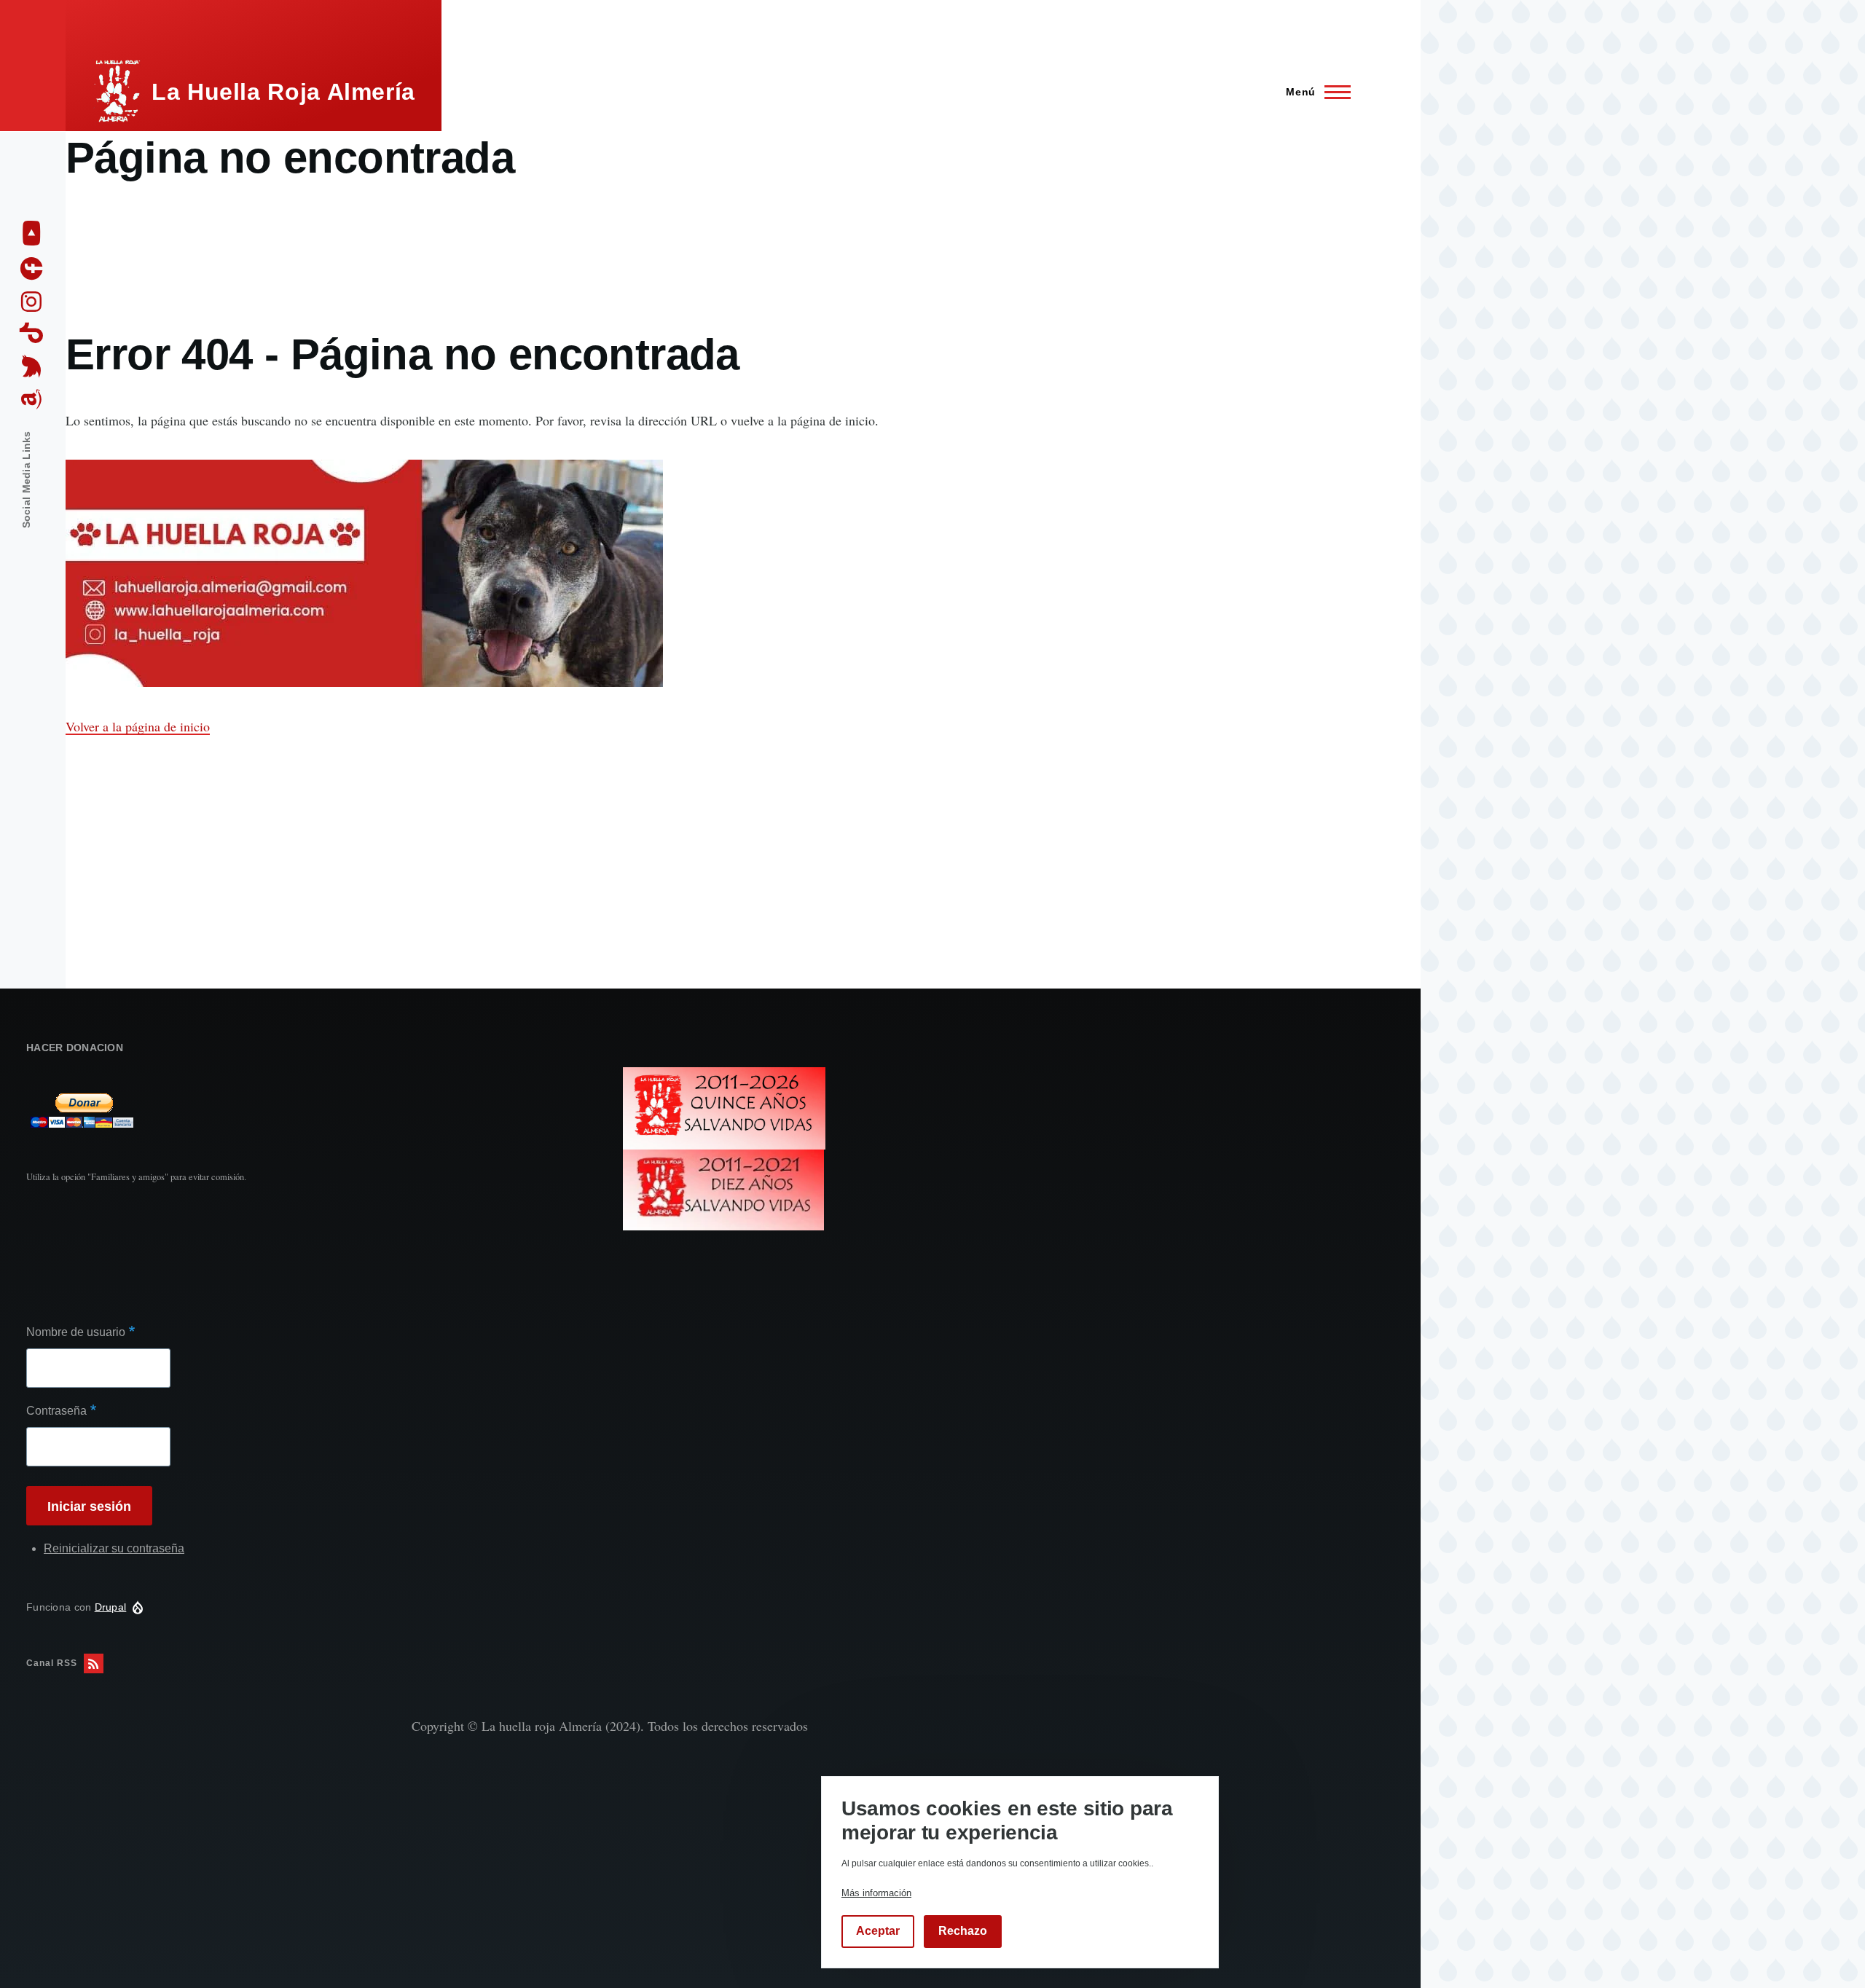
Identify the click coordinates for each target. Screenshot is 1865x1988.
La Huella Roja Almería (283, 92)
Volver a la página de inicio (138, 726)
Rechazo (963, 1932)
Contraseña (56, 1411)
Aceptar (878, 1932)
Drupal (111, 1607)
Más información (876, 1893)
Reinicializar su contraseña (114, 1548)
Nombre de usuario (76, 1332)
